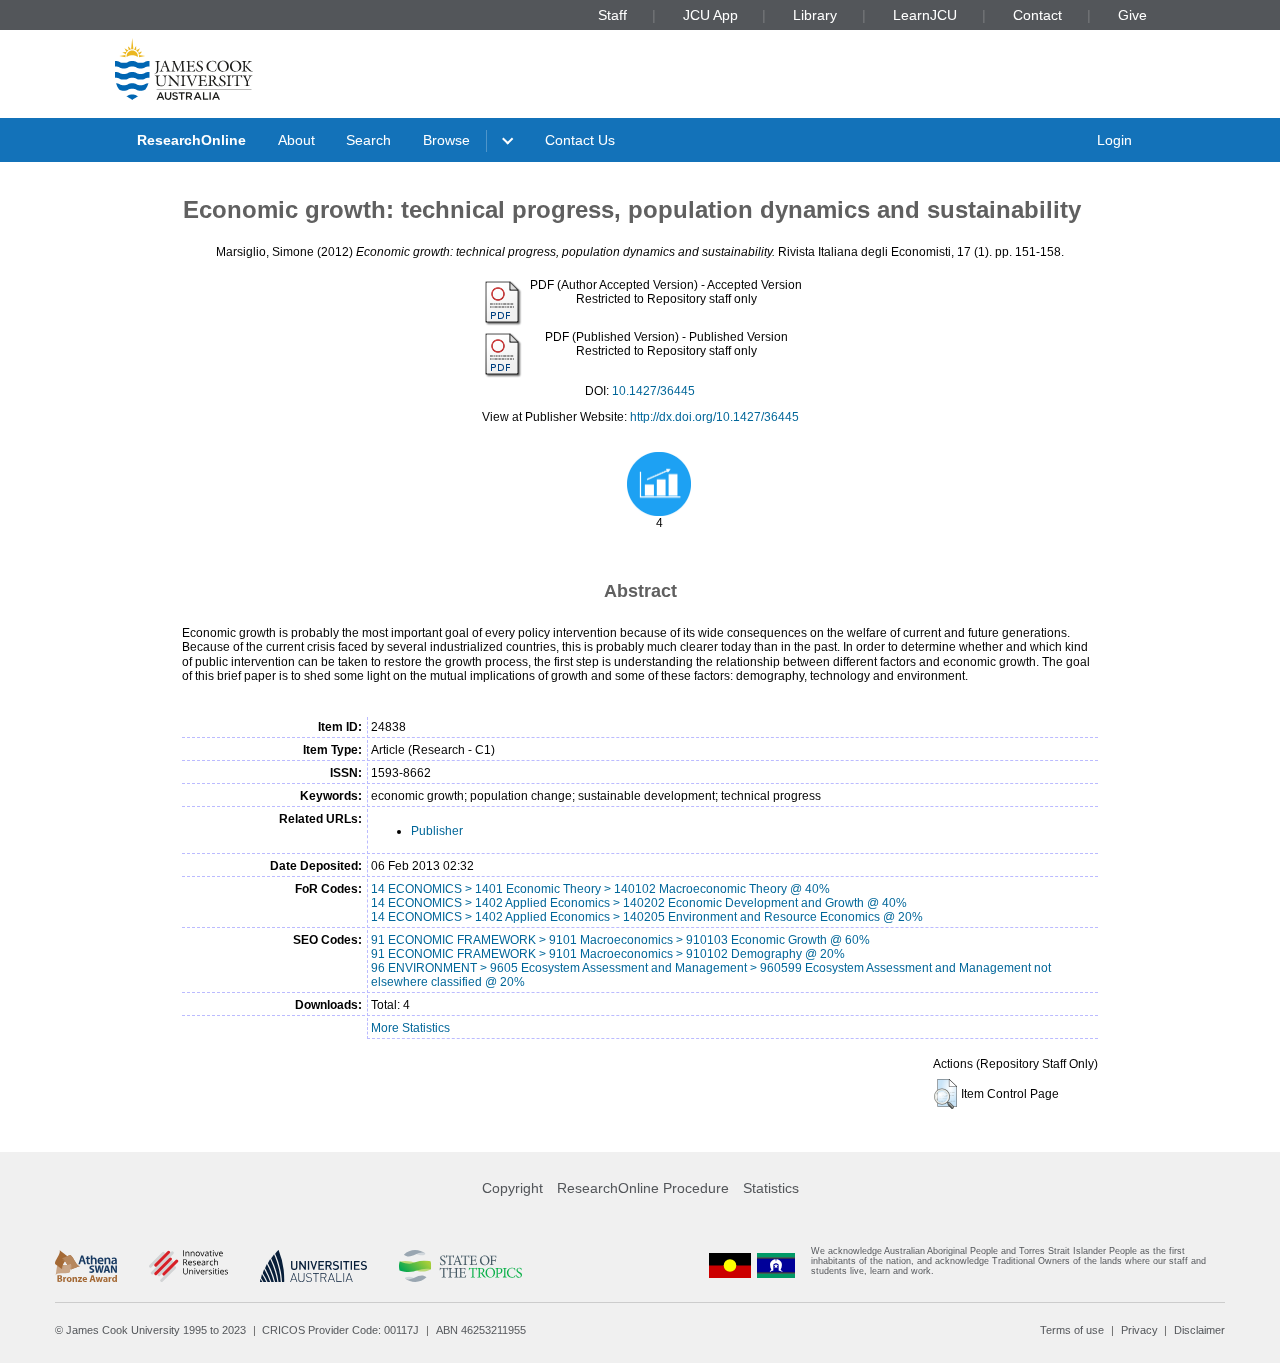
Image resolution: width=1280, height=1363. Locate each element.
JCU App (710, 15)
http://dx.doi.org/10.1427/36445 (714, 417)
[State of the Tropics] (460, 1266)
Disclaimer (1199, 1330)
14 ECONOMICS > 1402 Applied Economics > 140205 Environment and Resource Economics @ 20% (647, 917)
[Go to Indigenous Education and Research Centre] (730, 1265)
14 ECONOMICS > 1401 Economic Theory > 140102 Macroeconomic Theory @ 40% (600, 889)
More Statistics (410, 1028)
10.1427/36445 (653, 391)
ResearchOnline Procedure (643, 1188)
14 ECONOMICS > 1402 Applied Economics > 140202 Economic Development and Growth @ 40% (639, 903)
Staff (612, 15)
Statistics (771, 1188)
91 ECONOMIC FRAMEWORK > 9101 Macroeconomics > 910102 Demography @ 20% (608, 954)
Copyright (512, 1188)
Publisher (437, 831)
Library (815, 15)
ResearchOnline (191, 140)
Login (1114, 140)
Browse (446, 140)
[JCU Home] (184, 69)
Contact (1037, 15)
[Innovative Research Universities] (188, 1266)
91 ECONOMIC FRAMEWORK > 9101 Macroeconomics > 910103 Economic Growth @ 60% (620, 940)
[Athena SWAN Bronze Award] (86, 1266)
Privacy (1139, 1330)
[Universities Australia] (313, 1266)
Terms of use (1072, 1330)
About (296, 140)
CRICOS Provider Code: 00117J (340, 1330)
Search (368, 140)
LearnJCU (925, 15)
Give (1132, 15)
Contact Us (580, 140)
